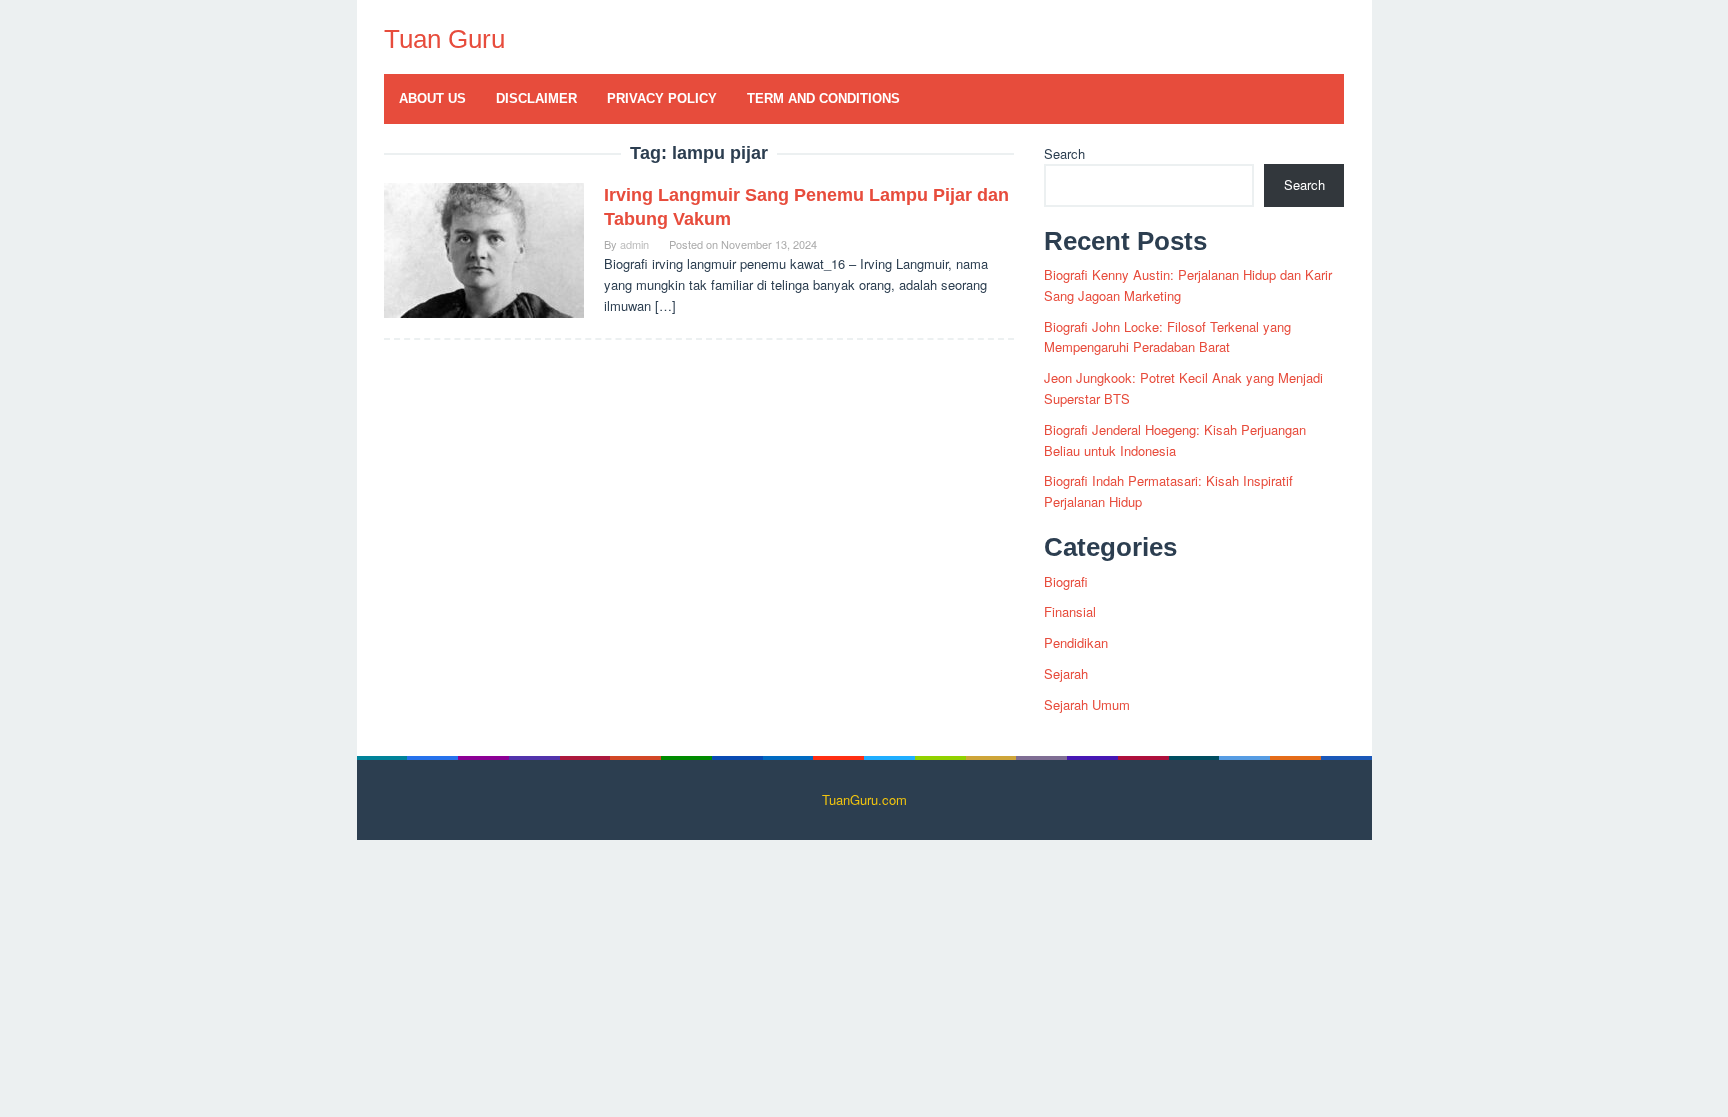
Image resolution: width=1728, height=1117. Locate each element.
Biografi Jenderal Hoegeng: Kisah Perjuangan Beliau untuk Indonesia (1175, 440)
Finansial (1070, 611)
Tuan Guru (444, 39)
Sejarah (1066, 673)
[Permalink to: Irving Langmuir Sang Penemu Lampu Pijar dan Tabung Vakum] (484, 248)
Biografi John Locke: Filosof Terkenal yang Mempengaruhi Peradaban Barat (1167, 337)
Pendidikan (1076, 642)
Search (1064, 153)
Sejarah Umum (1087, 704)
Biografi (1066, 581)
